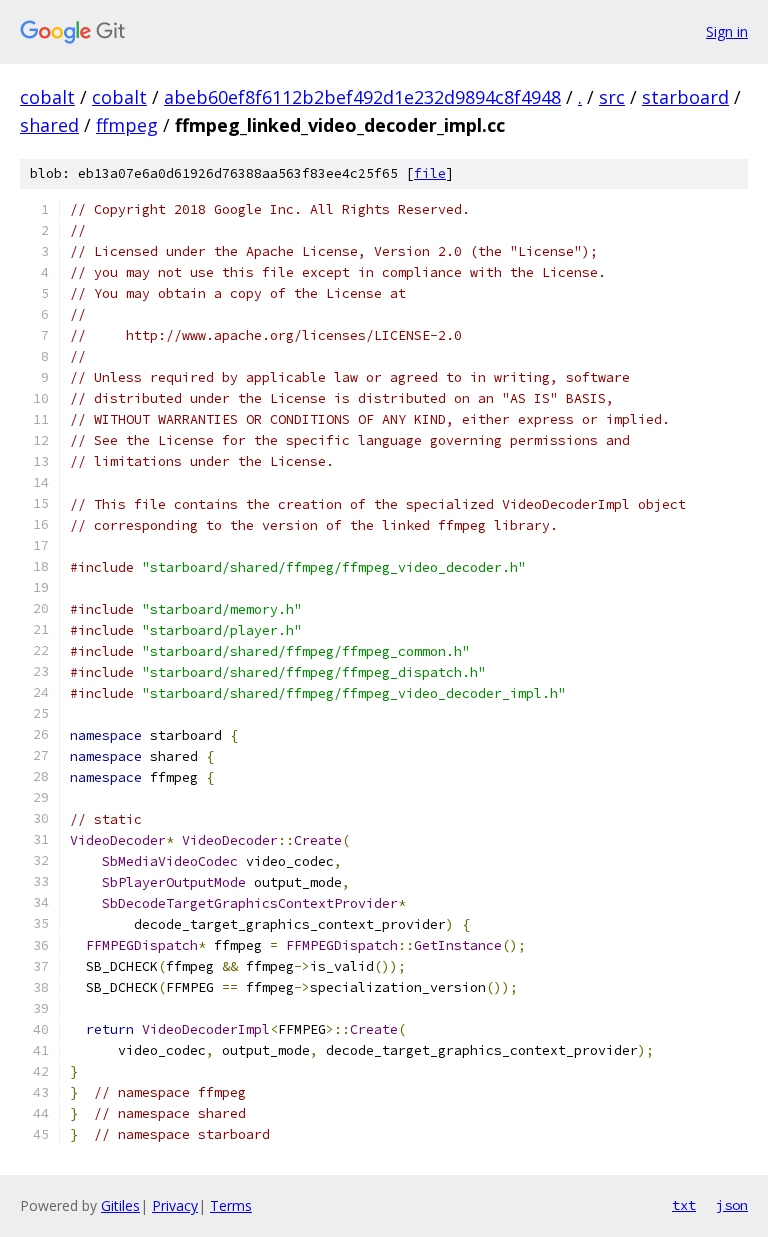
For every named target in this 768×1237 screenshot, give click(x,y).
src (612, 97)
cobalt (47, 97)
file (430, 173)
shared (49, 125)
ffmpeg (127, 125)
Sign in (727, 31)
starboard (685, 97)
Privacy (175, 1205)
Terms (231, 1205)
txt (684, 1205)
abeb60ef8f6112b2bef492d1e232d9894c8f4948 (362, 97)
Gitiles (120, 1205)
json (732, 1205)
